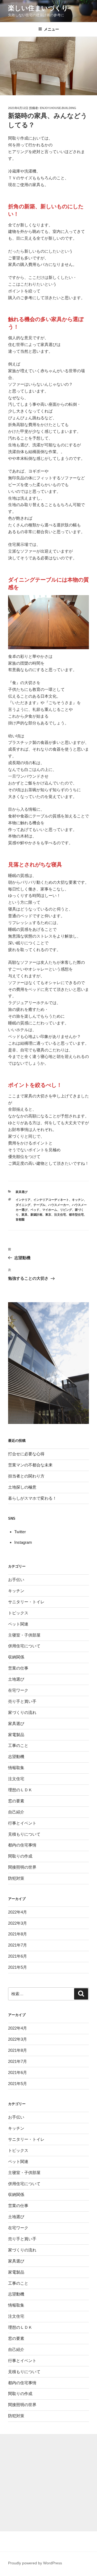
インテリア (23, 1200)
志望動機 (16, 1757)
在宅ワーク (18, 1690)
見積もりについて (24, 1834)
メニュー (51, 29)
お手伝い (16, 1580)
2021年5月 (18, 1967)
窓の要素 (16, 1801)
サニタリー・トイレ (26, 1602)
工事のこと (18, 1745)
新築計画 (36, 1215)
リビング (66, 1210)
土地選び (16, 1679)
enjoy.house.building (58, 108)
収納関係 (16, 1657)
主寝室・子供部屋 (24, 1635)
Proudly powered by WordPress (35, 2563)
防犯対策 (16, 1878)
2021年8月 (18, 1934)
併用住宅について (24, 1646)
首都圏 (20, 1219)
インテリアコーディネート (51, 1200)
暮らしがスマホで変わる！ (32, 1498)
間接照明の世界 (22, 1867)
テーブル (39, 1205)
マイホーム (50, 1210)
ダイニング (23, 1205)
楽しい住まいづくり (38, 8)
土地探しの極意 (22, 1487)
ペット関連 (18, 1624)
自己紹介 (16, 1812)
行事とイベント (22, 1823)
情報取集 (16, 1768)
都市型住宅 (76, 1215)
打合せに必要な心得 (26, 1454)
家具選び (22, 1192)
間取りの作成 (20, 1856)
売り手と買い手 (22, 1701)
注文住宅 (60, 1215)
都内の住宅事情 (22, 1845)
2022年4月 (18, 1912)
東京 (48, 1215)
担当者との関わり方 (26, 1476)
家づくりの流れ (22, 1712)
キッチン (78, 1200)
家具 (25, 1215)
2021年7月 (18, 1945)
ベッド (35, 1210)
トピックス (18, 1613)
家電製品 (16, 1735)
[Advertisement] (48, 2483)
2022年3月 (18, 1923)
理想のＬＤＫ (20, 1790)
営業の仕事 (18, 1668)
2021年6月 (18, 1956)
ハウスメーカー (59, 1205)
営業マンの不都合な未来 (30, 1465)
